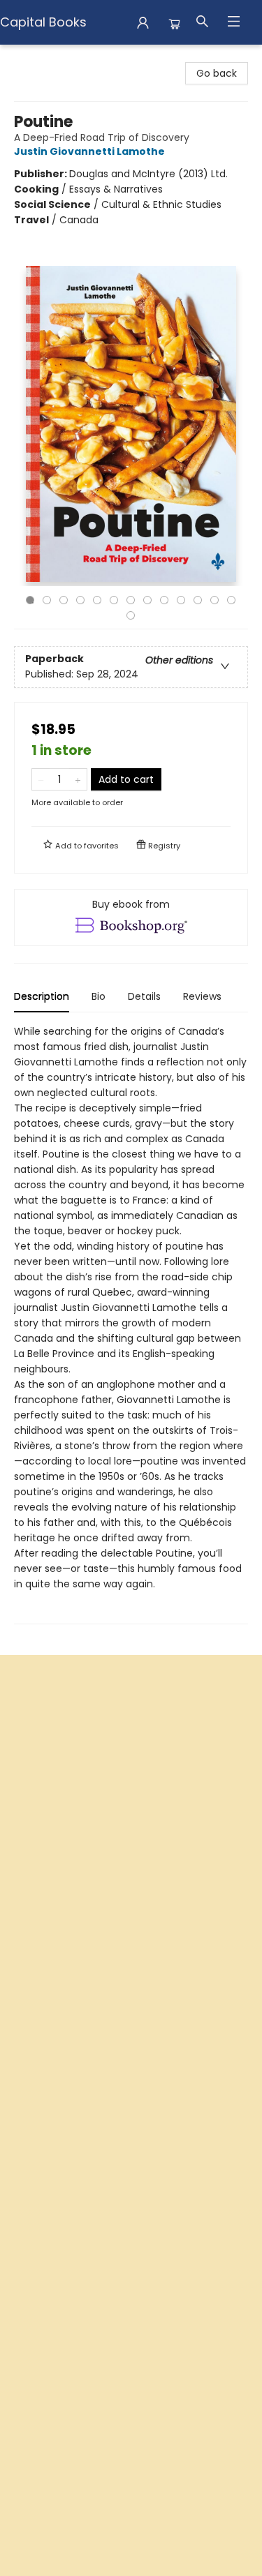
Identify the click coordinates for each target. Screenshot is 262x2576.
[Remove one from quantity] (41, 779)
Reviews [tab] (202, 996)
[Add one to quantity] (78, 779)
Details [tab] (144, 996)
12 (214, 600)
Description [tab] (42, 996)
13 (231, 600)
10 (181, 600)
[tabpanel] (131, 1324)
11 (198, 600)
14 (131, 615)
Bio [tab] (99, 996)
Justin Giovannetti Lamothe (89, 151)
